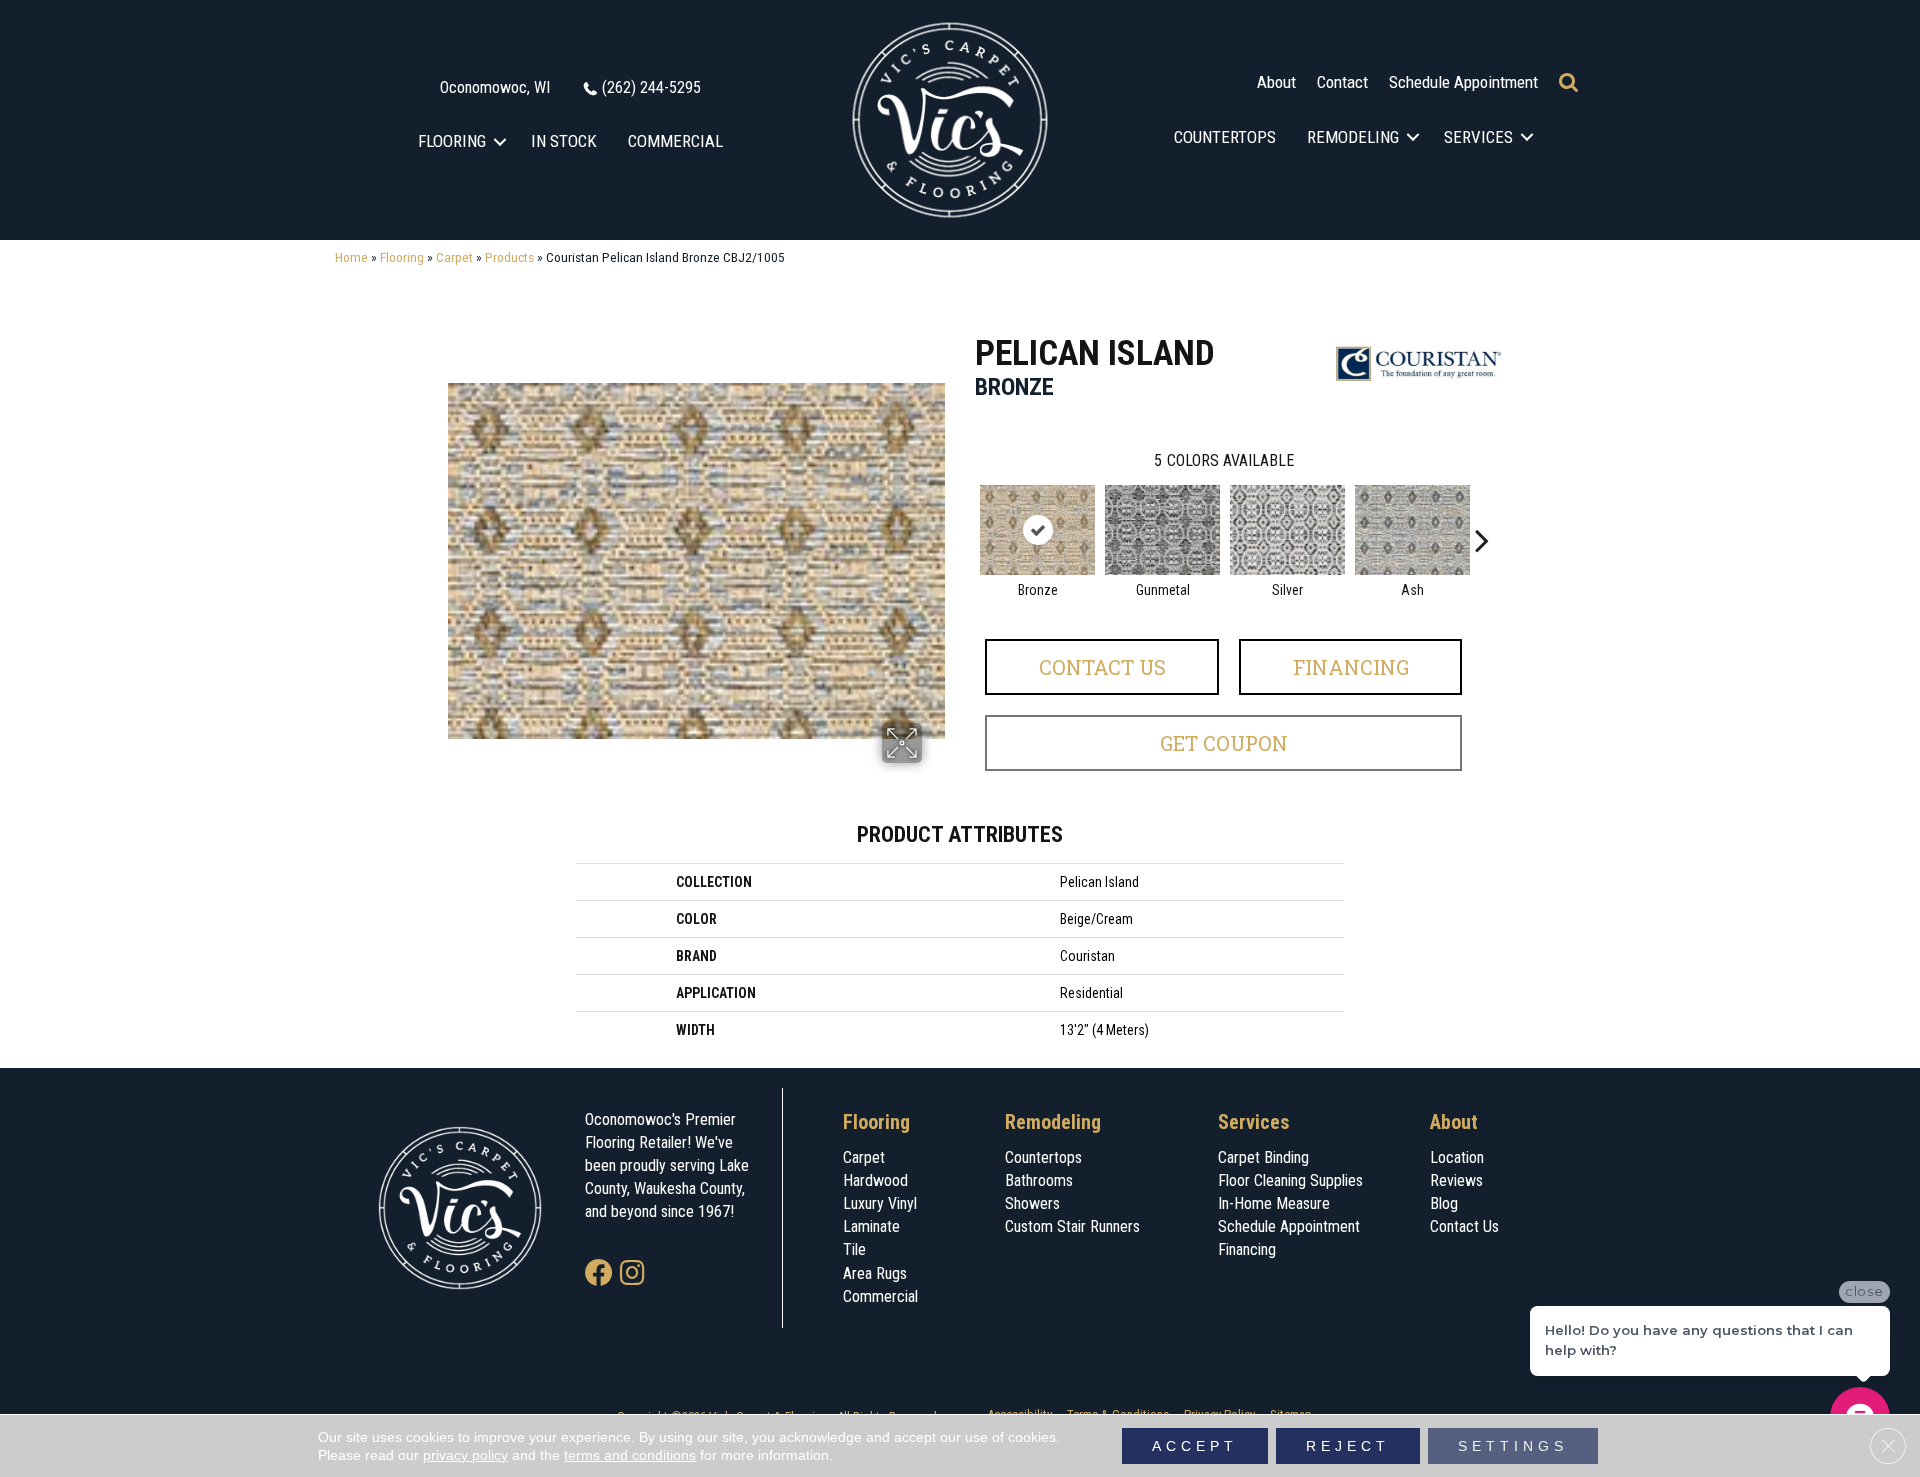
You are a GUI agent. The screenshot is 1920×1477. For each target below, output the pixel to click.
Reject (1348, 1446)
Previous (965, 510)
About (1276, 82)
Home (351, 257)
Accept (1195, 1446)
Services (1478, 137)
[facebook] (599, 1274)
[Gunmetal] (1162, 530)
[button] (500, 141)
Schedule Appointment (1463, 82)
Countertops (1225, 137)
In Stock (564, 141)
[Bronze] (1037, 530)
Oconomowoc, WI (495, 87)
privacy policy (465, 1455)
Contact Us (1102, 667)
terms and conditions (630, 1455)
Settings (1513, 1446)
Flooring (452, 141)
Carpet (454, 257)
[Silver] (1287, 530)
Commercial (675, 141)
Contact (1342, 82)
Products (509, 257)
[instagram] (632, 1274)
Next (1482, 510)
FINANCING (1351, 667)
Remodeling (1353, 137)
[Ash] (1412, 530)
